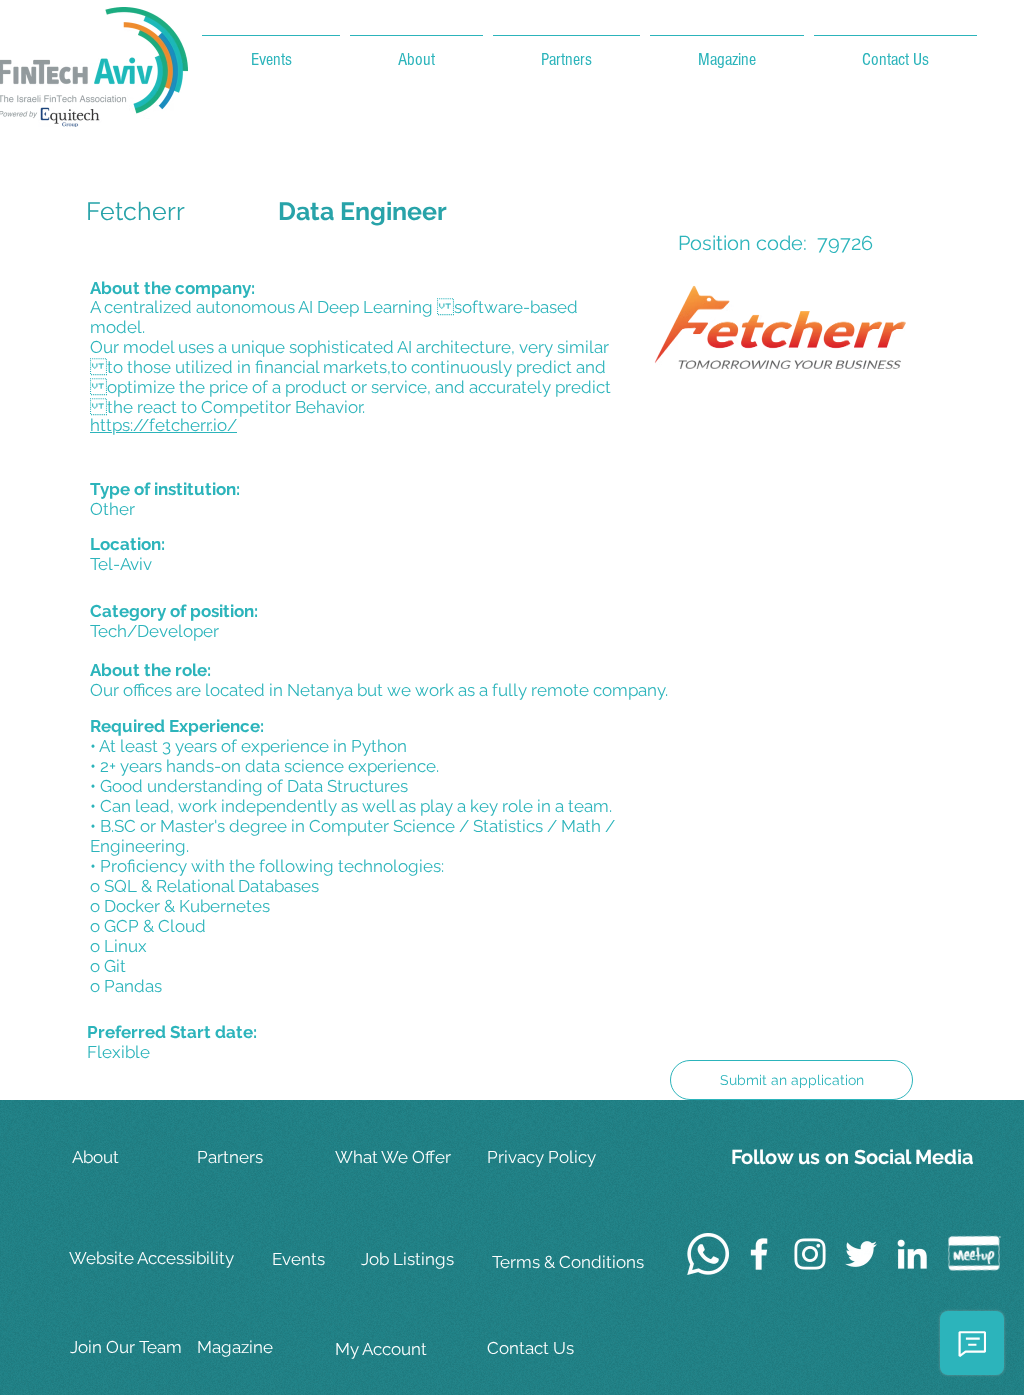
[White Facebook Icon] (759, 1254)
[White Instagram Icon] (810, 1254)
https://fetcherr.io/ (163, 425)
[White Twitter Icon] (861, 1254)
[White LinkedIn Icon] (912, 1254)
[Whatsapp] (708, 1254)
